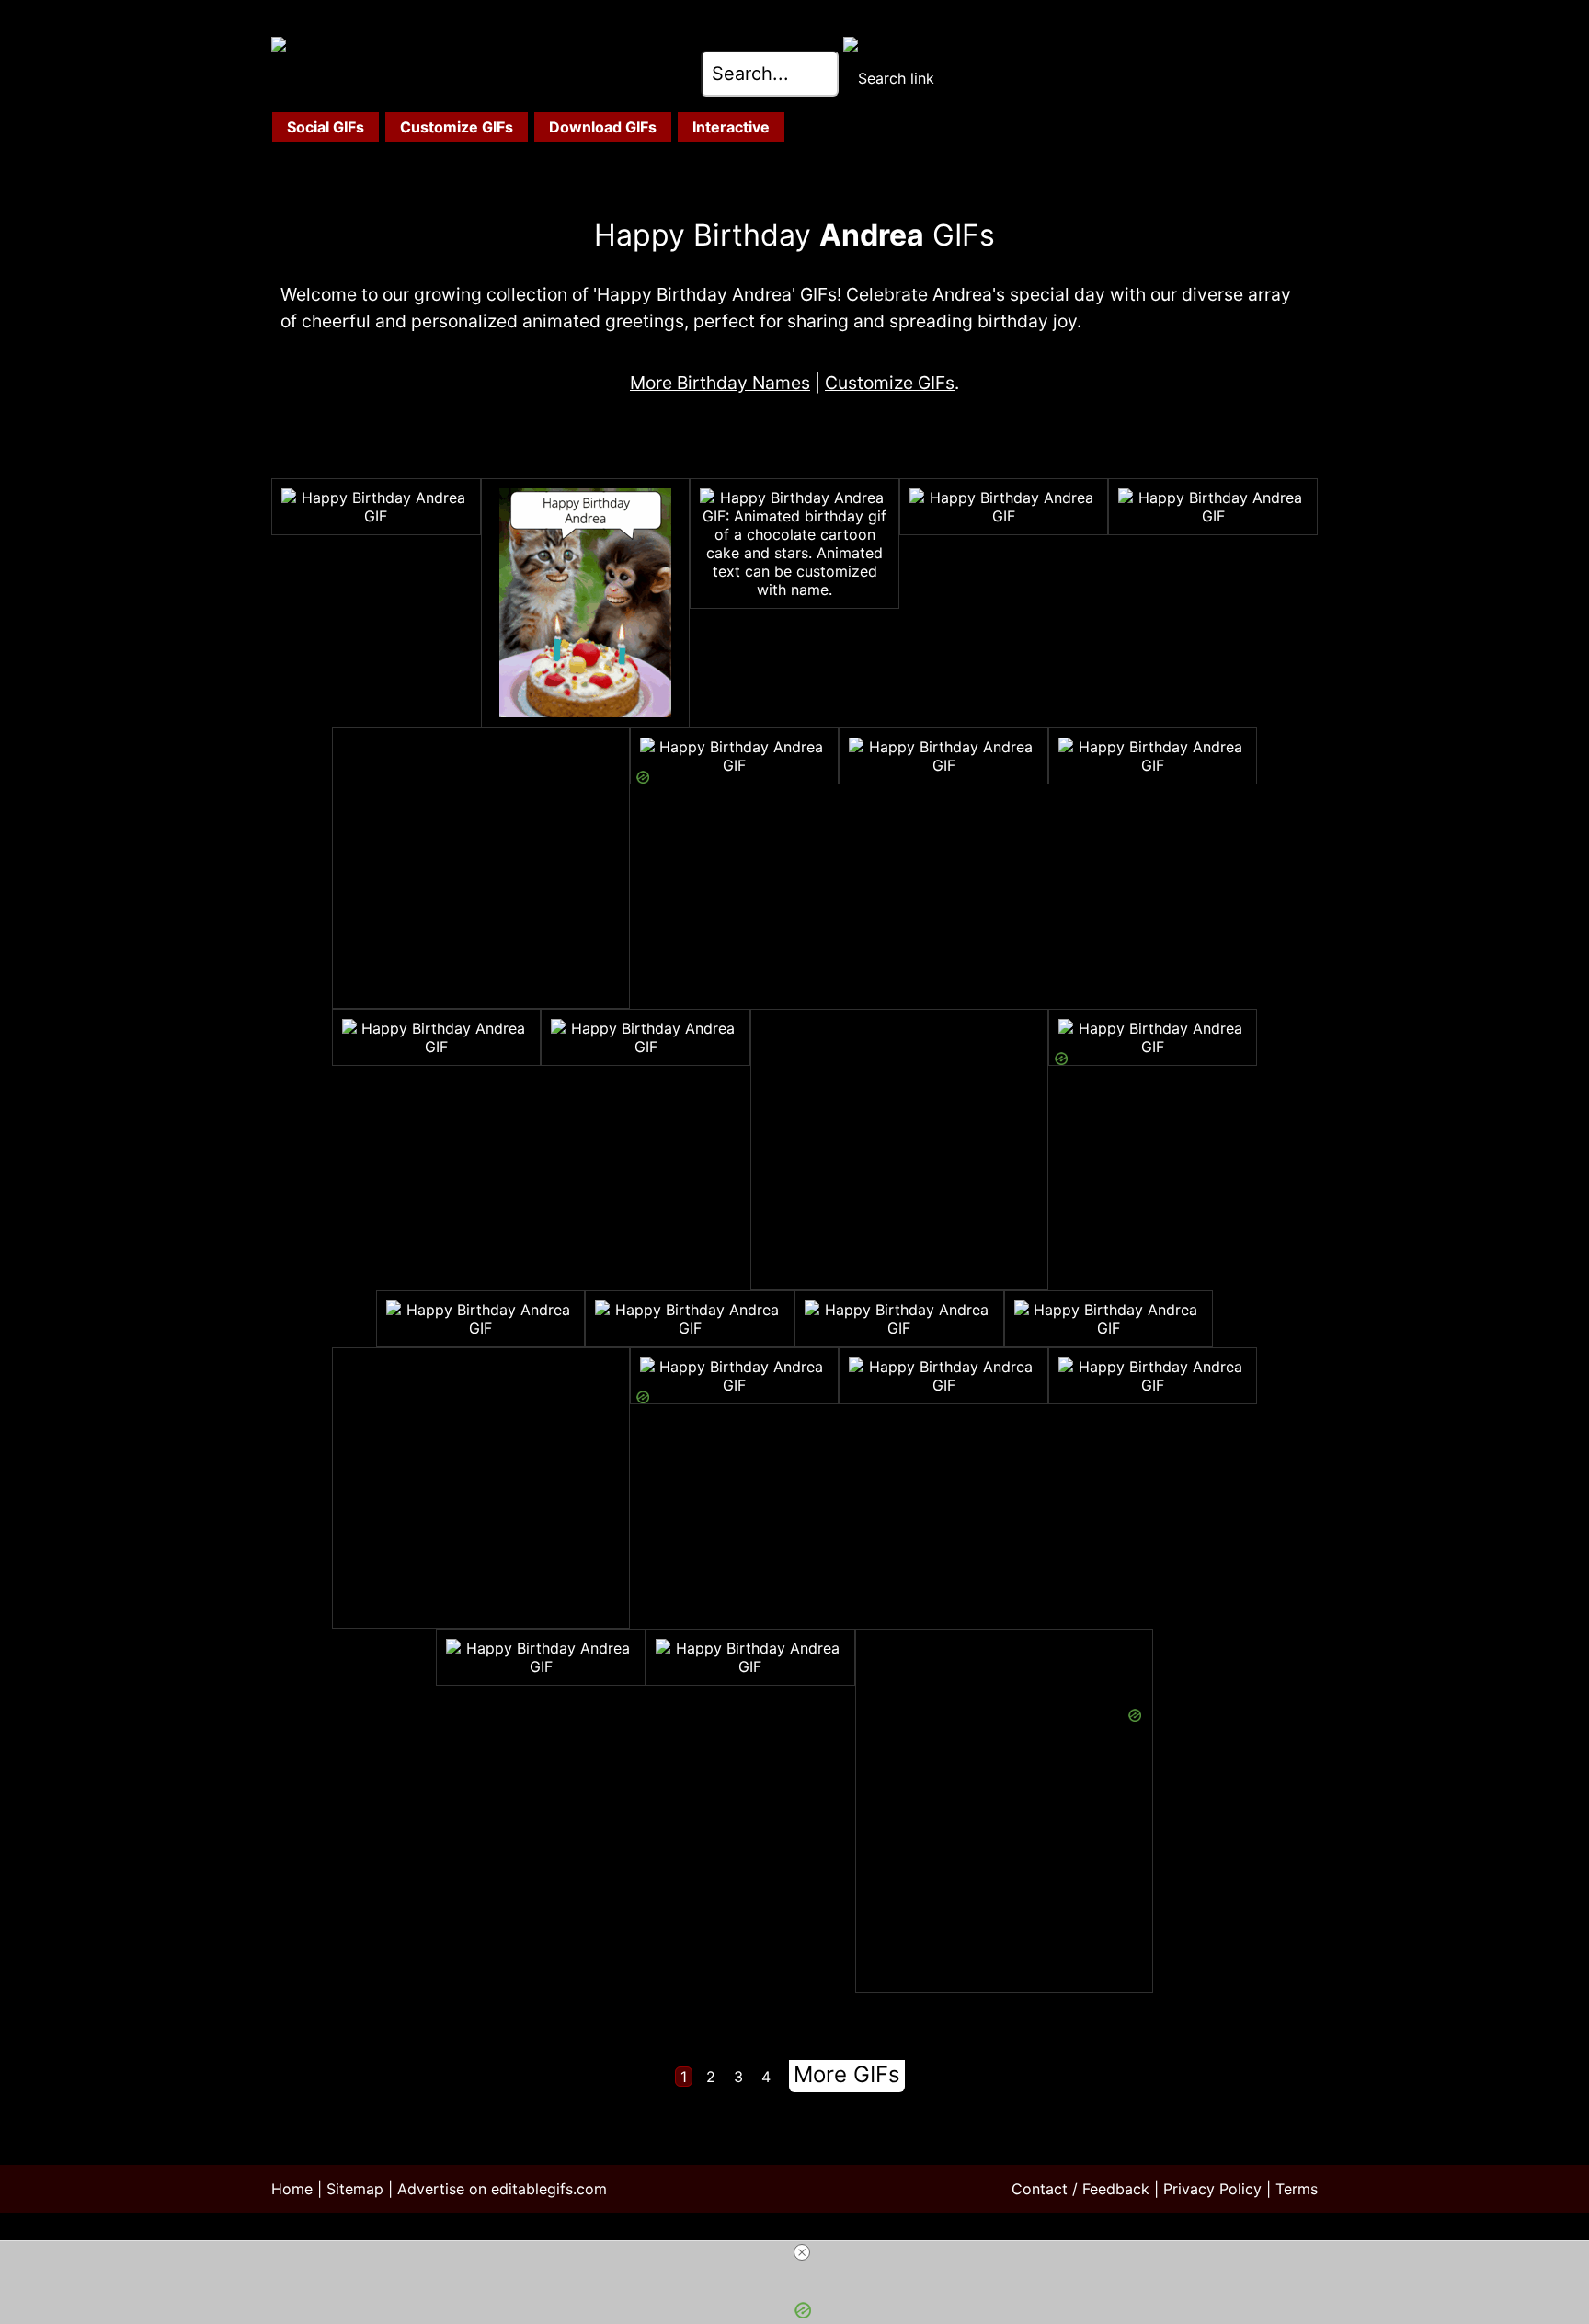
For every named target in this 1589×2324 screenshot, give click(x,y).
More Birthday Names (720, 383)
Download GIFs (603, 127)
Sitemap (355, 2189)
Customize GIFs (890, 383)
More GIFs (847, 2074)
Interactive (731, 127)
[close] (802, 2252)
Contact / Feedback (1080, 2189)
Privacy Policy (1212, 2189)
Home (292, 2189)
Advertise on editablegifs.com (502, 2189)
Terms (1297, 2189)
